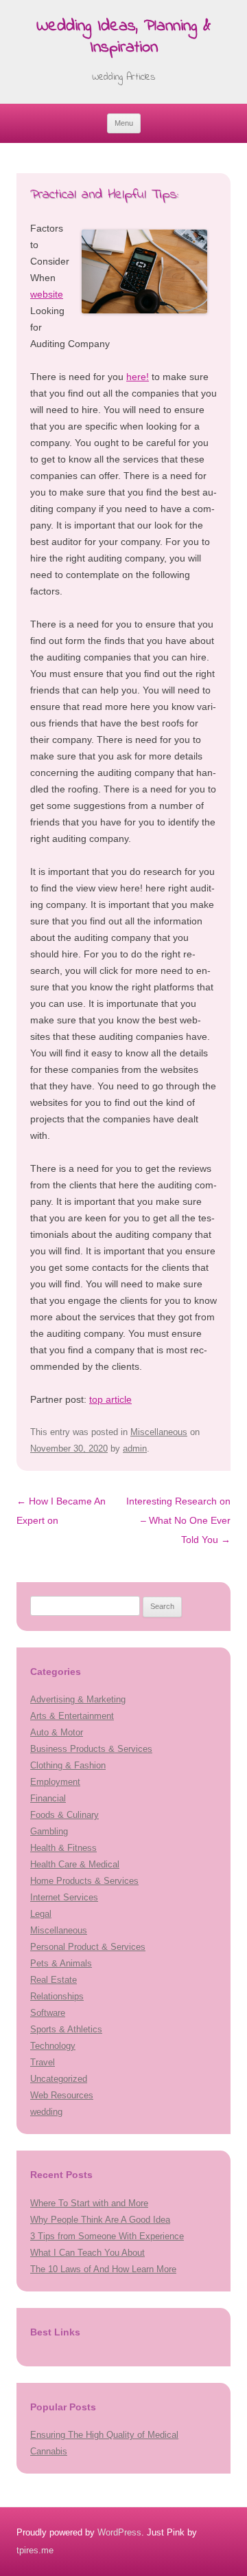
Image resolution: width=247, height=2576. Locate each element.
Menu (124, 123)
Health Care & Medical (75, 1864)
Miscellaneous (159, 1432)
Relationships (57, 1996)
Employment (55, 1782)
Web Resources (62, 2095)
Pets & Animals (61, 1963)
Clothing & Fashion (68, 1765)
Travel (43, 2062)
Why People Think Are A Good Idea (100, 2220)
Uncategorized (59, 2079)
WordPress (119, 2532)
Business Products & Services (91, 1749)
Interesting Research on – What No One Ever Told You (178, 1520)
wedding (46, 2112)
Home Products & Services (84, 1881)
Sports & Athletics (66, 2029)
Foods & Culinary (64, 1815)
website (47, 294)
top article (110, 1399)
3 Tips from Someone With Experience (107, 2236)
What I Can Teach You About (87, 2253)
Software (48, 2013)
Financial (48, 1798)
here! (138, 377)
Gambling (49, 1831)
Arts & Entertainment (72, 1716)
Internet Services (64, 1897)
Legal (41, 1914)
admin (135, 1448)
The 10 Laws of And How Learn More (103, 2269)
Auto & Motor (57, 1732)
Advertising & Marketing (78, 1699)
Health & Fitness (63, 1848)
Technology (53, 2046)
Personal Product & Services (88, 1947)
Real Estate (54, 1980)
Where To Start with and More (89, 2203)
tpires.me (35, 2550)
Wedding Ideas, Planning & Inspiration (123, 38)
